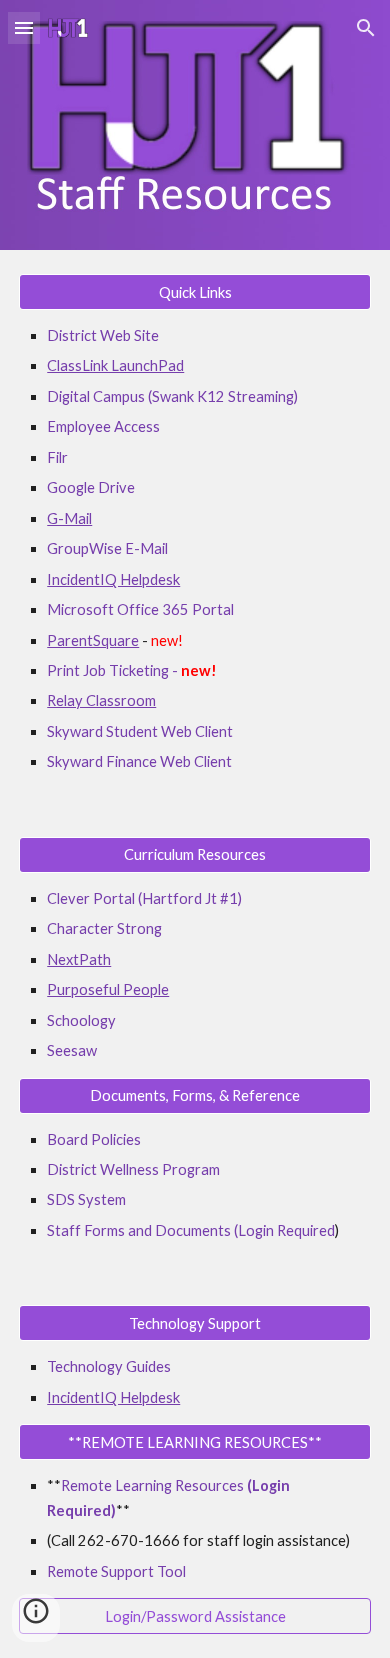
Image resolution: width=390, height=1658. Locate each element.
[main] (195, 549)
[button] (24, 27)
